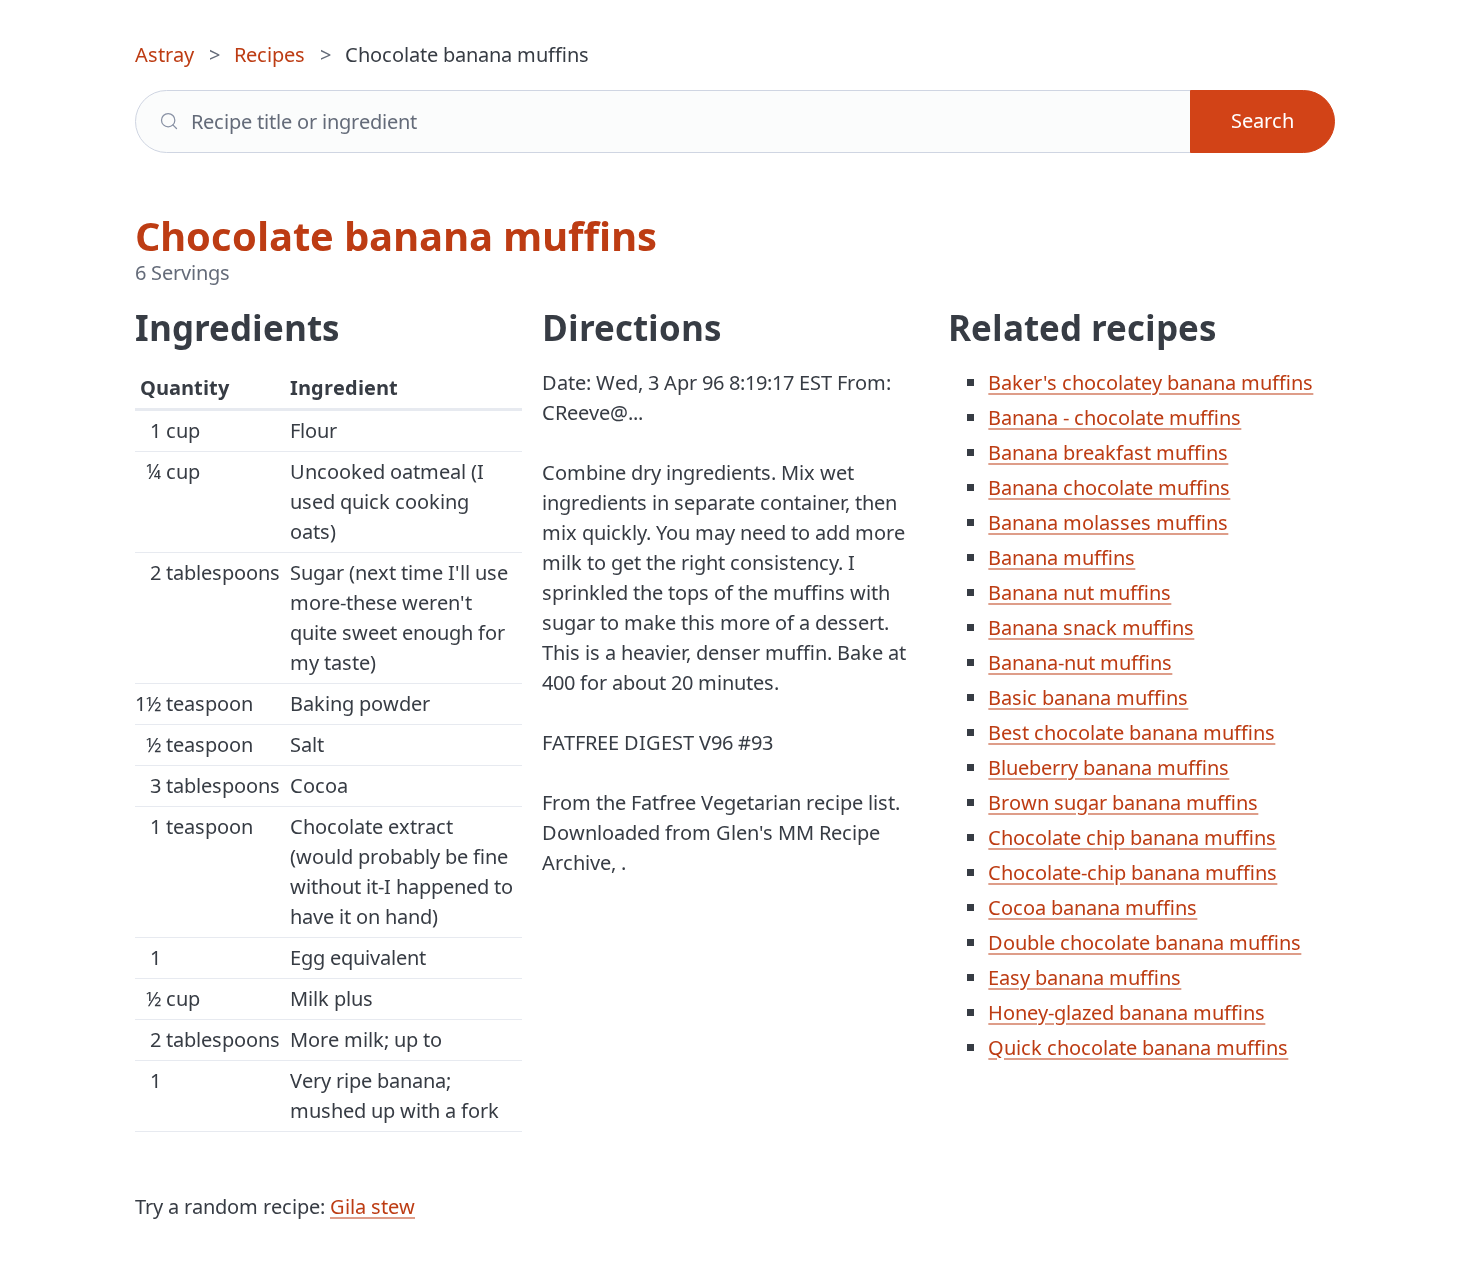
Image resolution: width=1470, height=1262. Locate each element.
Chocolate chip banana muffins (1132, 837)
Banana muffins (1061, 557)
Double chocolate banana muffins (1144, 942)
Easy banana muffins (1084, 977)
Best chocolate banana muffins (1131, 732)
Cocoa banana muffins (1092, 907)
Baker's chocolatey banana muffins (1150, 382)
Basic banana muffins (1088, 697)
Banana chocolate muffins (1109, 487)
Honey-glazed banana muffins (1126, 1012)
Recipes (269, 54)
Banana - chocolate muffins (1114, 417)
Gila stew (372, 1206)
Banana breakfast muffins (1108, 452)
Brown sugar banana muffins (1123, 802)
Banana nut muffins (1079, 592)
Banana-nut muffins (1080, 662)
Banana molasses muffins (1108, 522)
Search (1262, 120)
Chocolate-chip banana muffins (1132, 872)
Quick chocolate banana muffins (1138, 1047)
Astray (164, 54)
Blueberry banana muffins (1108, 767)
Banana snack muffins (1091, 627)
